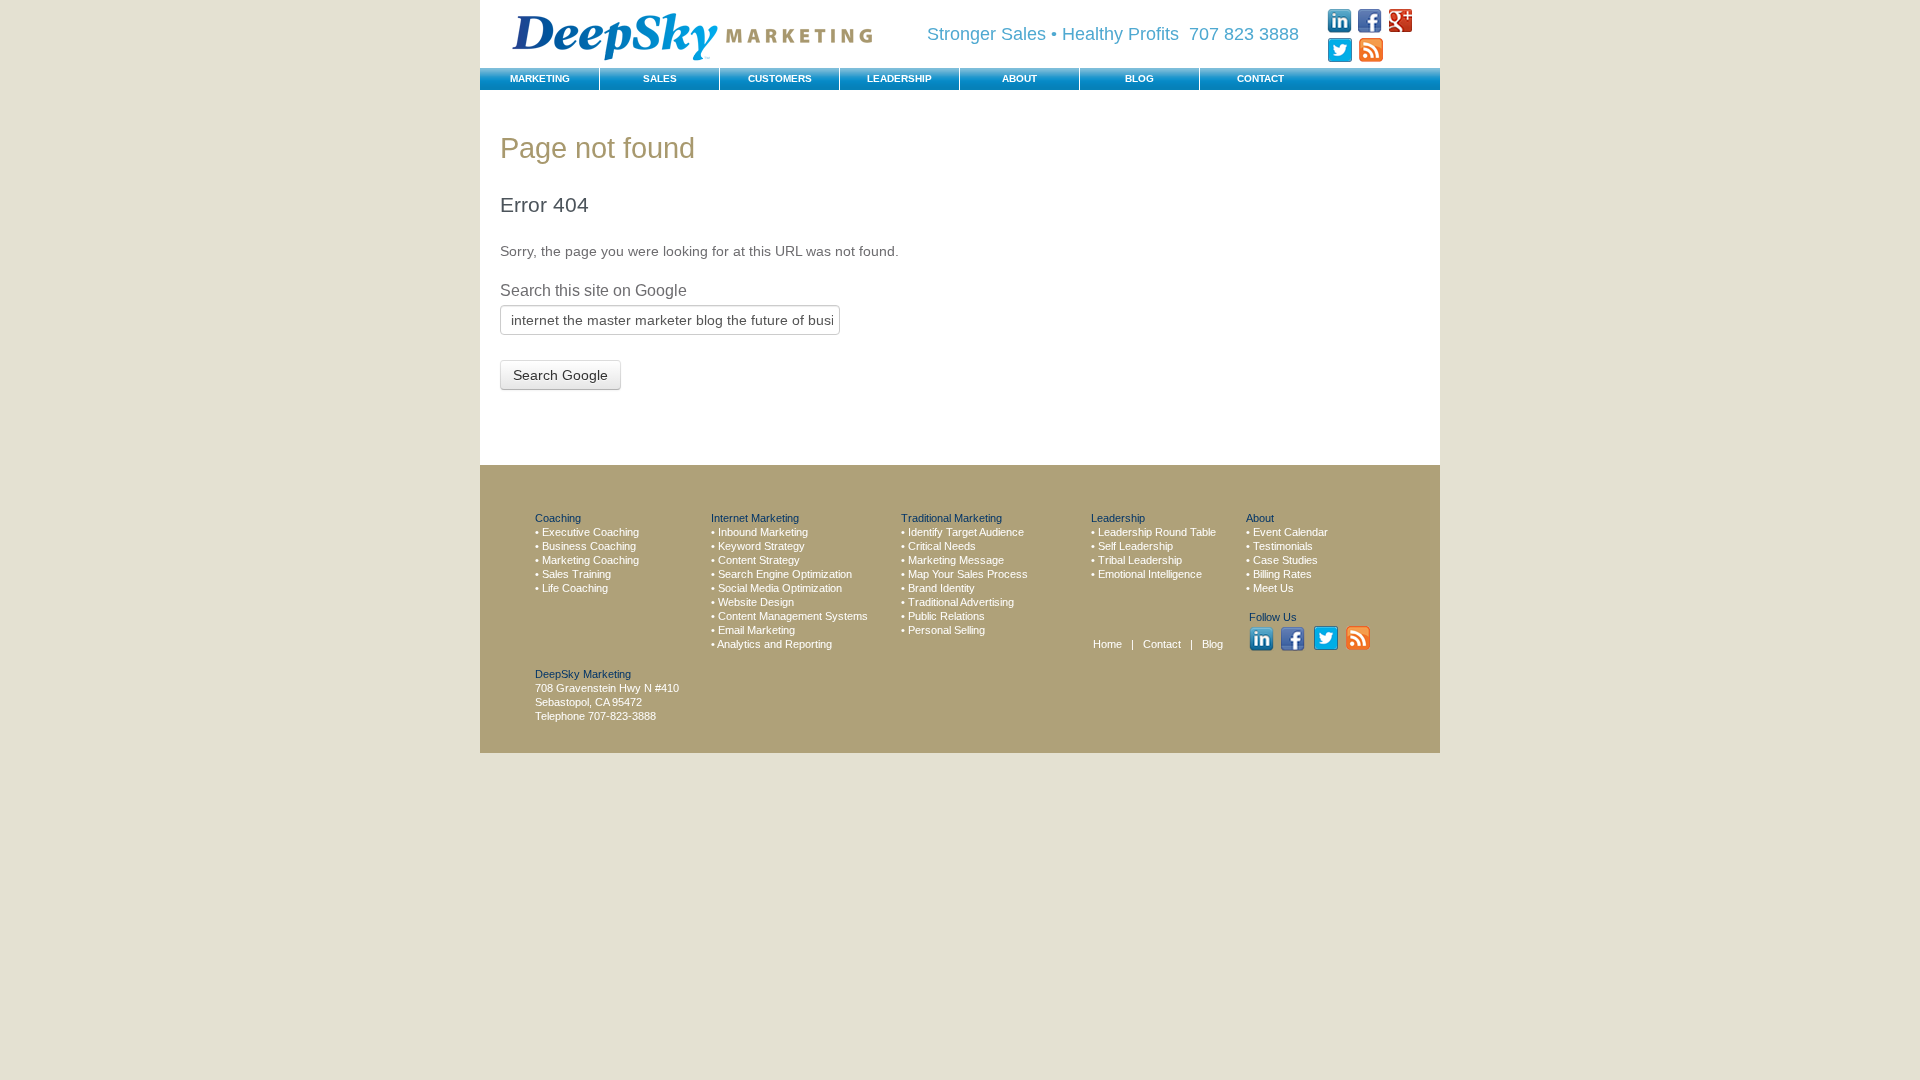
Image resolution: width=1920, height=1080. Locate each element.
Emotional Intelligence (1150, 574)
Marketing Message (956, 560)
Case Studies (1285, 560)
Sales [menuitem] (660, 78)
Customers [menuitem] (780, 78)
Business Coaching (589, 546)
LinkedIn (1339, 20)
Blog (1212, 644)
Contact (1163, 644)
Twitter (1339, 50)
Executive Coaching (590, 532)
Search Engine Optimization (785, 574)
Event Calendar (1290, 532)
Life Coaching (575, 588)
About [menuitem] (1019, 78)
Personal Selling (946, 630)
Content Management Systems (793, 616)
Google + (1401, 20)
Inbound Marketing (763, 532)
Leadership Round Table (1157, 532)
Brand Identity (941, 588)
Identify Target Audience (966, 532)
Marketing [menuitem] (540, 78)
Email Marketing (756, 630)
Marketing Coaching (590, 560)
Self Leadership (1135, 546)
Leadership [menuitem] (899, 78)
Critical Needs (942, 546)
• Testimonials (1279, 546)
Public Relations (946, 616)
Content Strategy (759, 560)
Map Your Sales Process (968, 574)
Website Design (756, 602)
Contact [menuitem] (1260, 78)
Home (1107, 644)
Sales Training (576, 574)
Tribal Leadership (1140, 560)
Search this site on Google (593, 290)
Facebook (1370, 20)
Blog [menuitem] (1139, 78)
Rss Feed (1370, 50)
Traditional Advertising (961, 602)
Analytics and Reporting (774, 644)
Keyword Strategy (761, 546)
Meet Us (1273, 588)
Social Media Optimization (780, 588)
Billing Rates (1282, 574)
